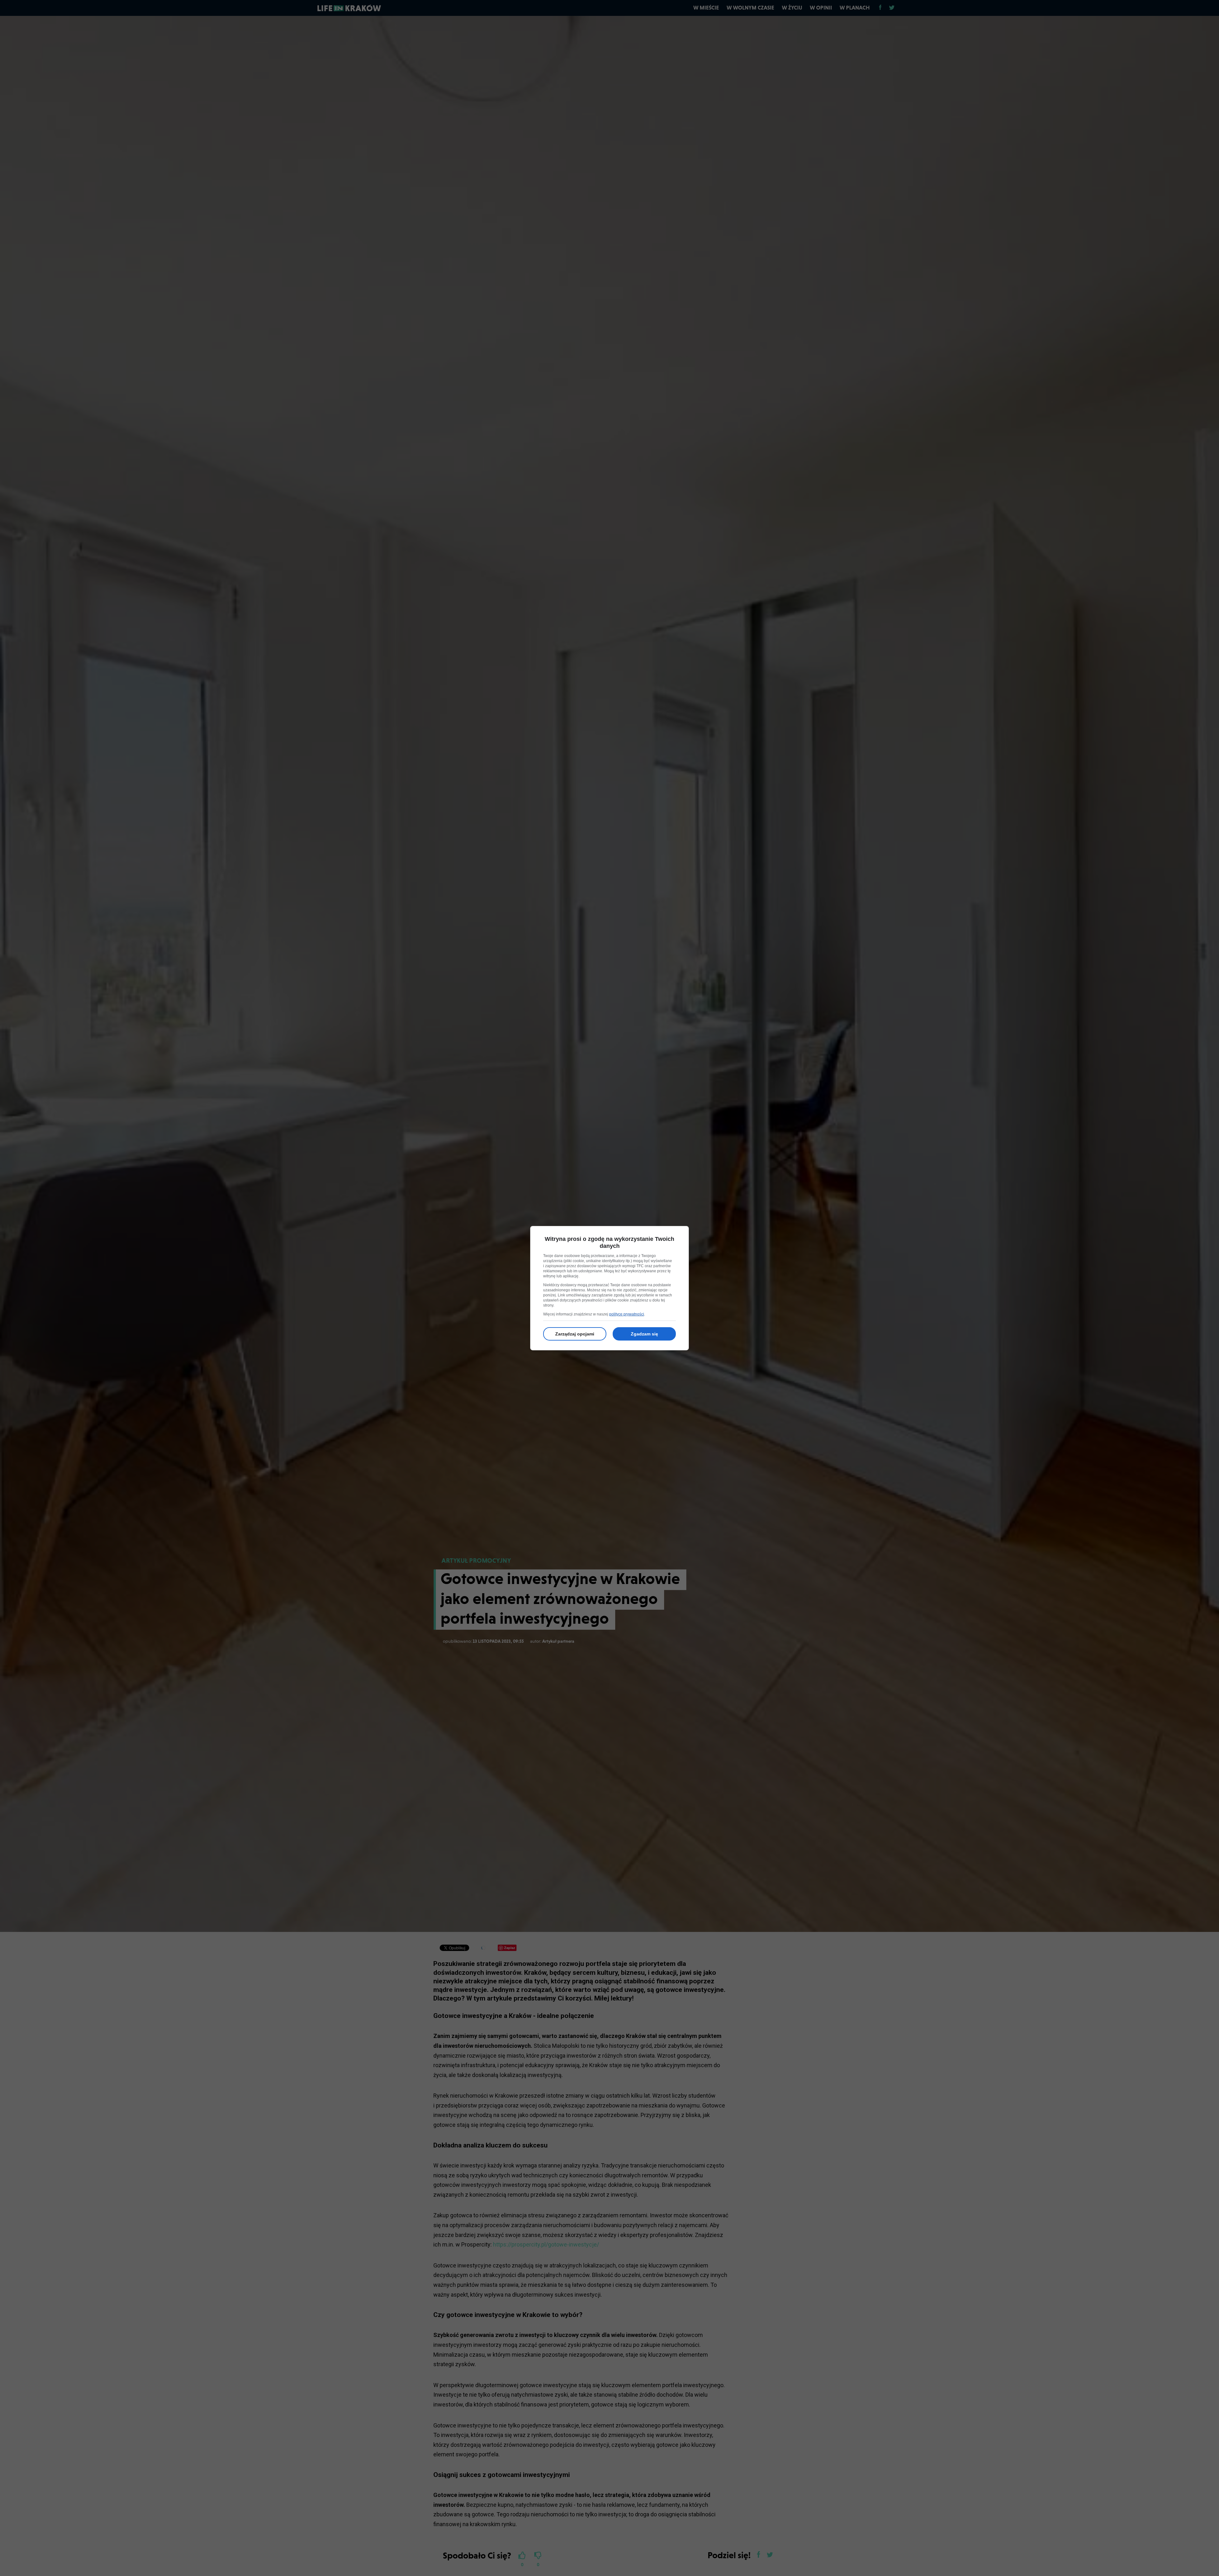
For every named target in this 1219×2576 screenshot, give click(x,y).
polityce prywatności (627, 1314)
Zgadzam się (644, 1334)
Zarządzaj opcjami (575, 1334)
